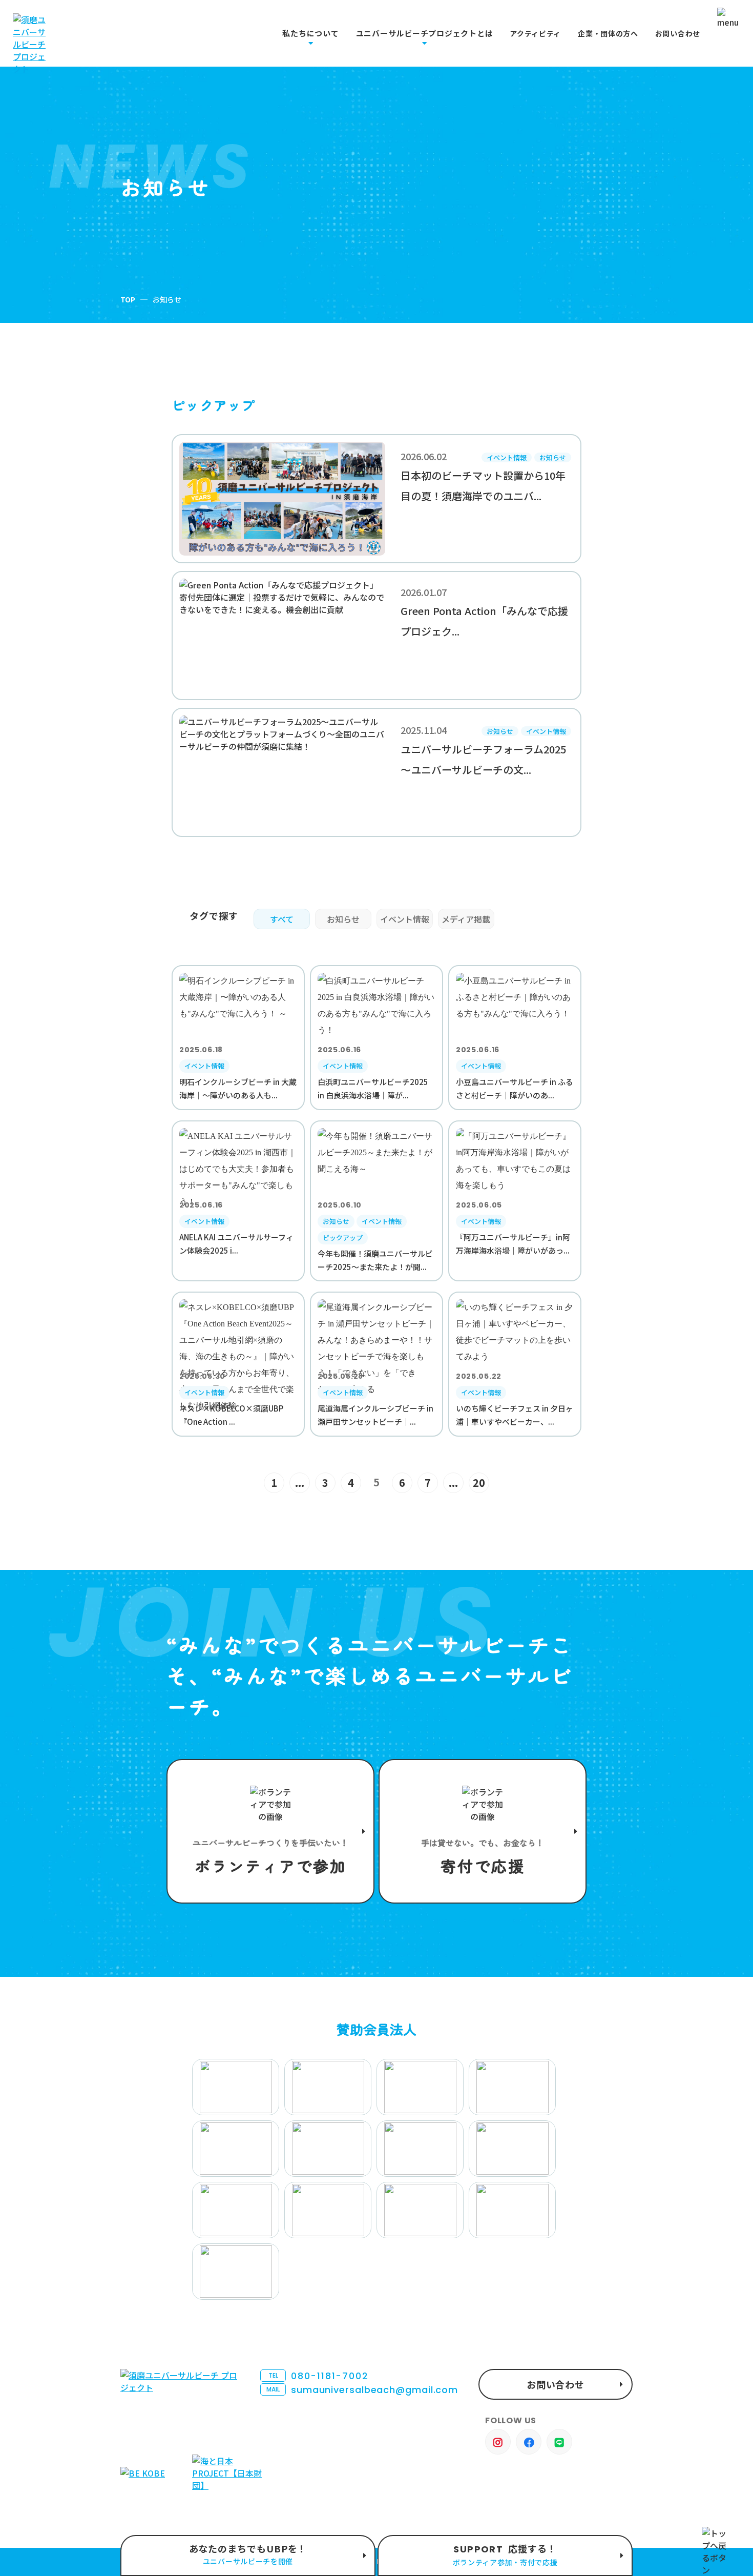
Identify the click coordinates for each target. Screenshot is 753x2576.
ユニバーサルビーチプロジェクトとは (425, 33)
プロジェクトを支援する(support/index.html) (270, 1831)
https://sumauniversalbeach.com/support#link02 (483, 1831)
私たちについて (310, 33)
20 (479, 1483)
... (300, 1483)
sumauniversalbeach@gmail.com (362, 2390)
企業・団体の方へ (608, 34)
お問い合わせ (678, 34)
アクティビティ (535, 34)
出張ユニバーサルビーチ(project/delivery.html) (248, 2555)
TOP (128, 299)
